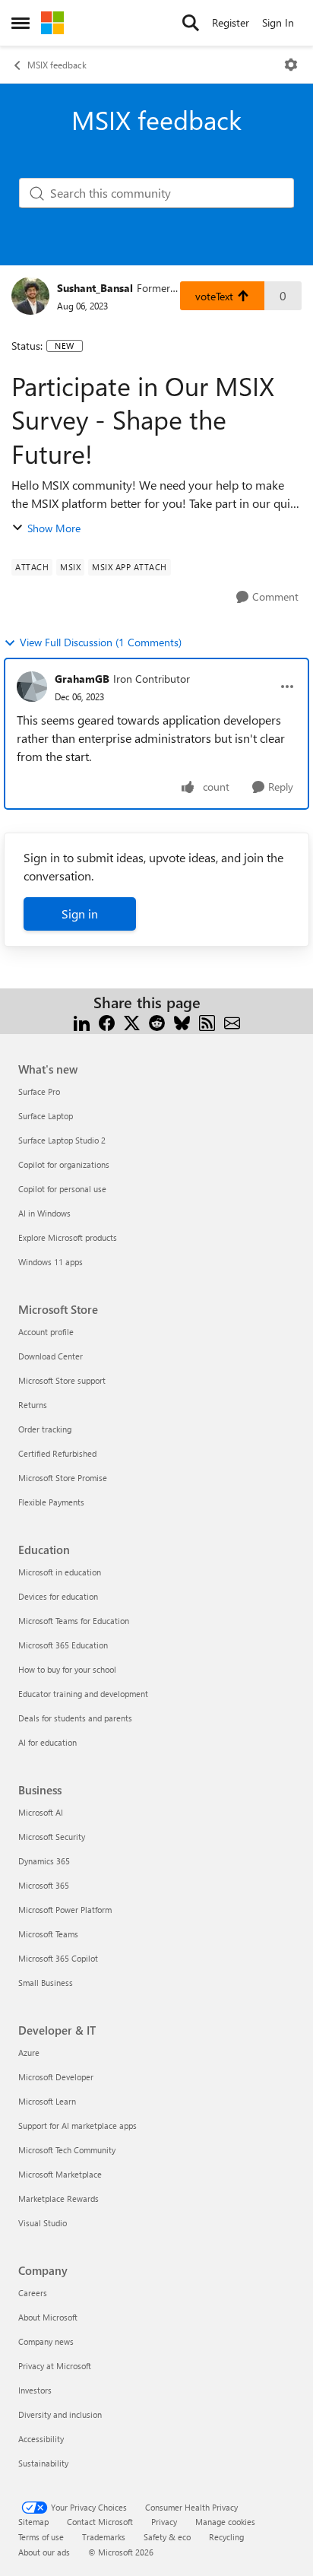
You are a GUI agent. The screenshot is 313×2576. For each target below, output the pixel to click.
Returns (33, 1405)
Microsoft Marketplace (60, 2174)
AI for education (47, 1742)
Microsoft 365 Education (63, 1645)
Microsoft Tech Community (67, 2150)
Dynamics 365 (44, 1861)
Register (231, 22)
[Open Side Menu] (21, 23)
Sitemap (33, 2522)
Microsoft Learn (47, 2101)
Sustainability (43, 2463)
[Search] (191, 23)
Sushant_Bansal (95, 288)
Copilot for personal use (62, 1189)
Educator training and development (83, 1694)
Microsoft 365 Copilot (58, 1958)
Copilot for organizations (64, 1164)
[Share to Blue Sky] (182, 1021)
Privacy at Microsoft (55, 2366)
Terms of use (41, 2537)
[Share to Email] (232, 1021)
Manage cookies (225, 2522)
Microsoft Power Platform (65, 1910)
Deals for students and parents (75, 1718)
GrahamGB (82, 679)
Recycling (226, 2537)
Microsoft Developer (56, 2077)
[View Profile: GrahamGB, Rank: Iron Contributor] (32, 687)
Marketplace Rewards (58, 2198)
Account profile (46, 1332)
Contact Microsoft (100, 2522)
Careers (33, 2293)
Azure (29, 2053)
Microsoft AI (41, 1812)
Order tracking (45, 1429)
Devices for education (58, 1596)
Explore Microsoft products (68, 1237)
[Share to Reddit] (157, 1021)
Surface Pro (39, 1091)
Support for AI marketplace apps (77, 2126)
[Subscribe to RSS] (207, 1021)
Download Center (51, 1356)
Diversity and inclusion (60, 2414)
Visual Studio (43, 2223)
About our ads (44, 2552)
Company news (46, 2341)
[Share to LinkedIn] (82, 1021)
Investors (35, 2390)
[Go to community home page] (52, 23)
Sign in (80, 914)
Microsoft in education (60, 1572)
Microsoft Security (52, 1837)
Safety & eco (167, 2537)
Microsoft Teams (48, 1934)
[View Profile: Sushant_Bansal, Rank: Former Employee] (30, 296)
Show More (54, 528)
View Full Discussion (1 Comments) (101, 642)
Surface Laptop (46, 1116)
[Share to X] (132, 1021)
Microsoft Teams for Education (74, 1621)
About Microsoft (48, 2317)
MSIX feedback (57, 65)
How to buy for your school (67, 1669)
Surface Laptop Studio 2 (62, 1140)
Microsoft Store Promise (63, 1478)
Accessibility (41, 2439)
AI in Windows (44, 1213)
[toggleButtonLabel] (291, 65)
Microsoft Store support (62, 1380)
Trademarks (104, 2537)
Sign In (278, 22)
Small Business (46, 1983)
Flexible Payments (51, 1502)
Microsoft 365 (44, 1885)
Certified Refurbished (57, 1453)
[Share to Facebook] (107, 1021)
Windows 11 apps (51, 1262)
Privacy (164, 2522)
